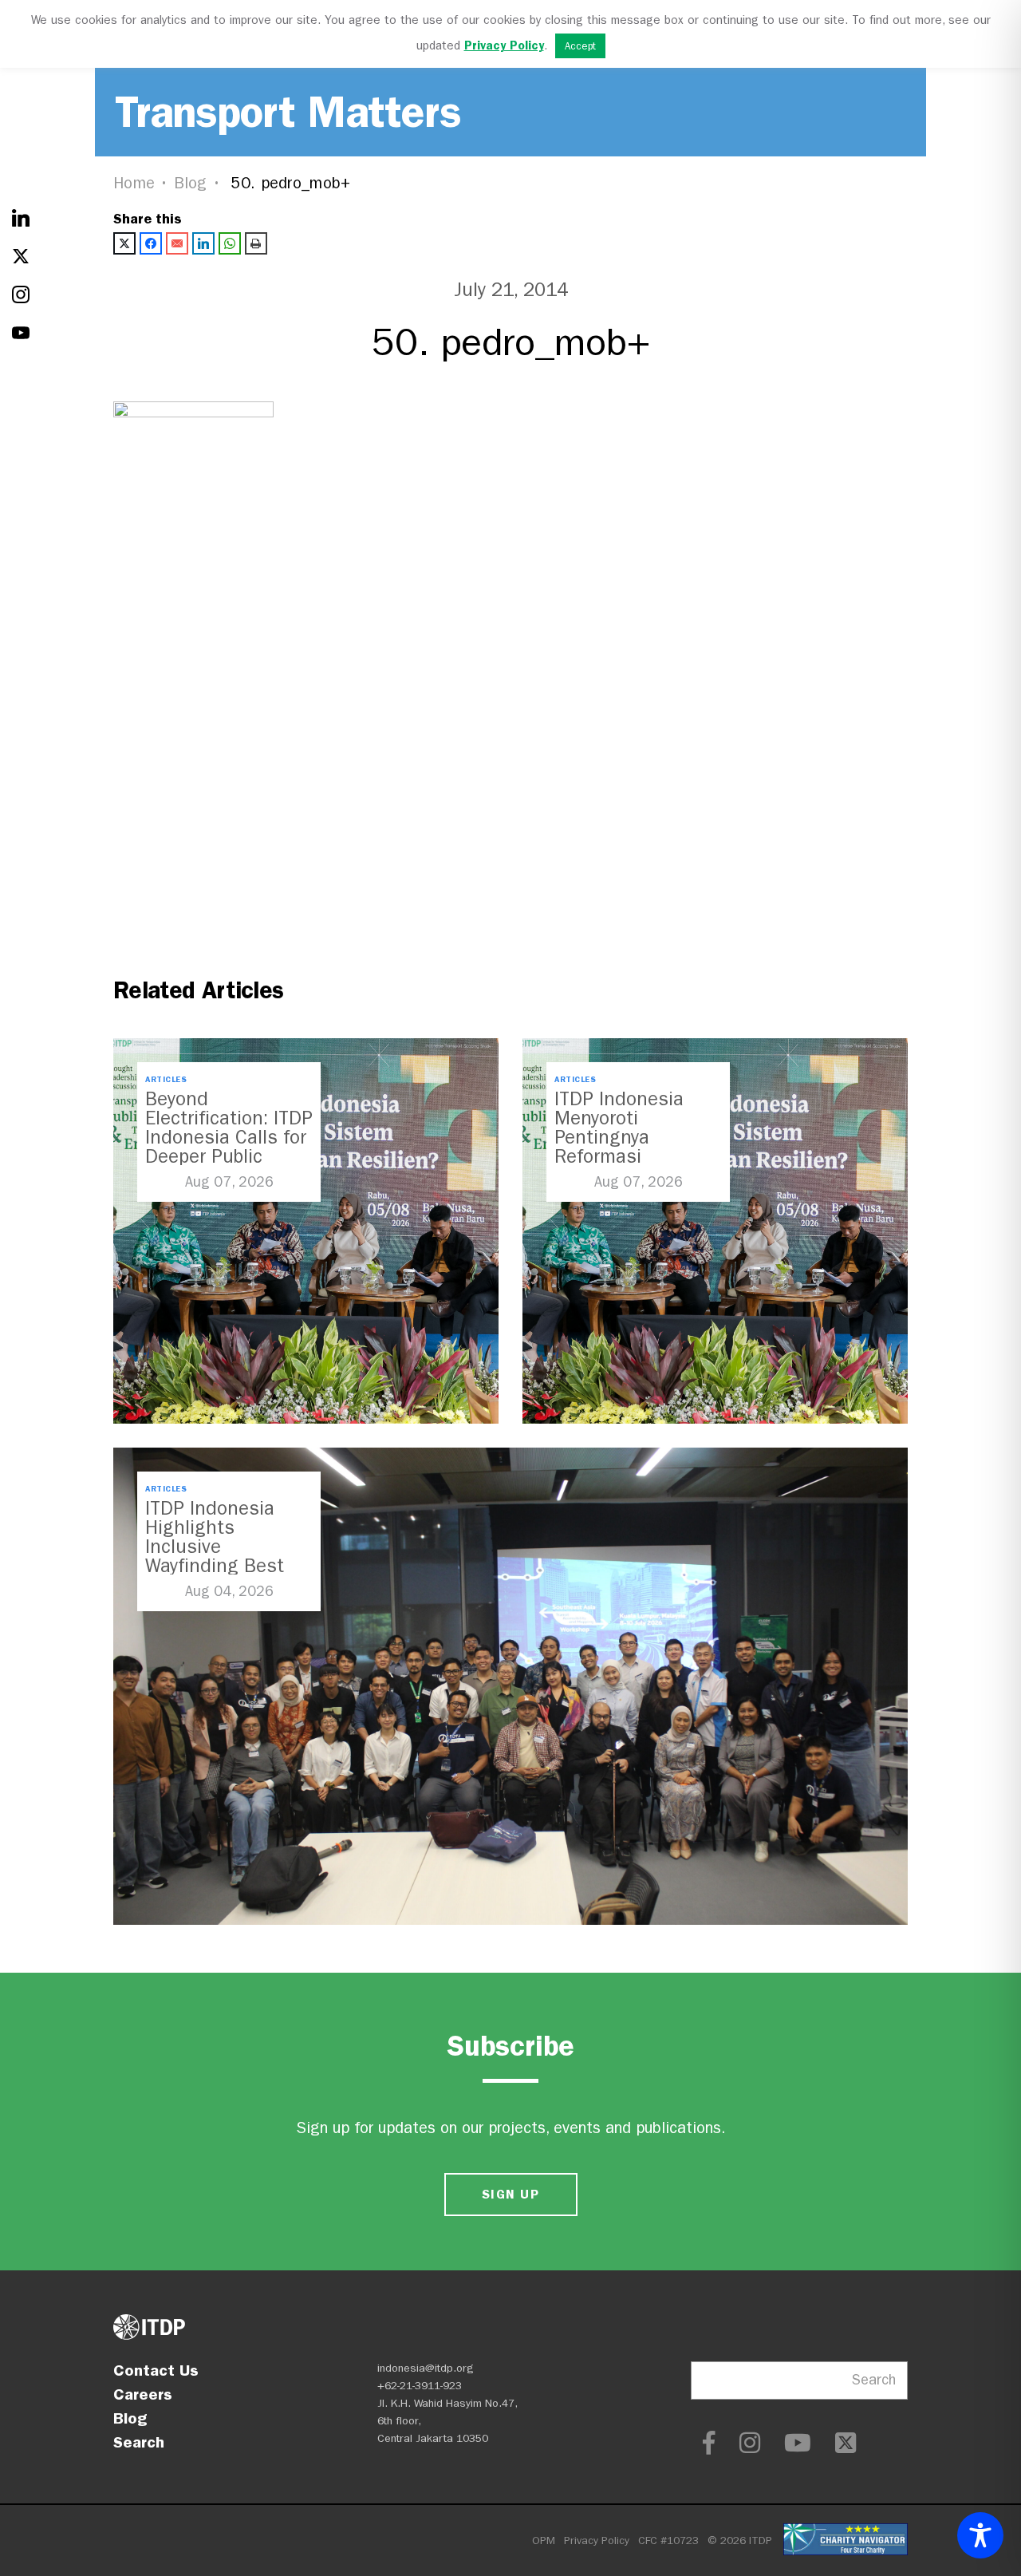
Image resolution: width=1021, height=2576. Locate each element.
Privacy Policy (597, 2540)
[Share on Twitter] (124, 243)
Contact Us (156, 2370)
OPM (544, 2540)
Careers (143, 2394)
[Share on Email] (177, 243)
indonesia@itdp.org (426, 2368)
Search (139, 2442)
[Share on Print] (256, 243)
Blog (191, 183)
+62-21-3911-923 (420, 2386)
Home (134, 183)
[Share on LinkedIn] (203, 243)
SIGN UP (510, 2194)
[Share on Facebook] (151, 243)
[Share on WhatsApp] (230, 243)
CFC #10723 (668, 2540)
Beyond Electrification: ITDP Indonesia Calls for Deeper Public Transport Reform (229, 1137)
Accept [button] (580, 46)
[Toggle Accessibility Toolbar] (980, 2535)
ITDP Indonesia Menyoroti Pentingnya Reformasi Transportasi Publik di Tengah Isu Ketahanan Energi (637, 1156)
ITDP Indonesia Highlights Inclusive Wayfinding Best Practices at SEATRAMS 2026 (216, 1556)
